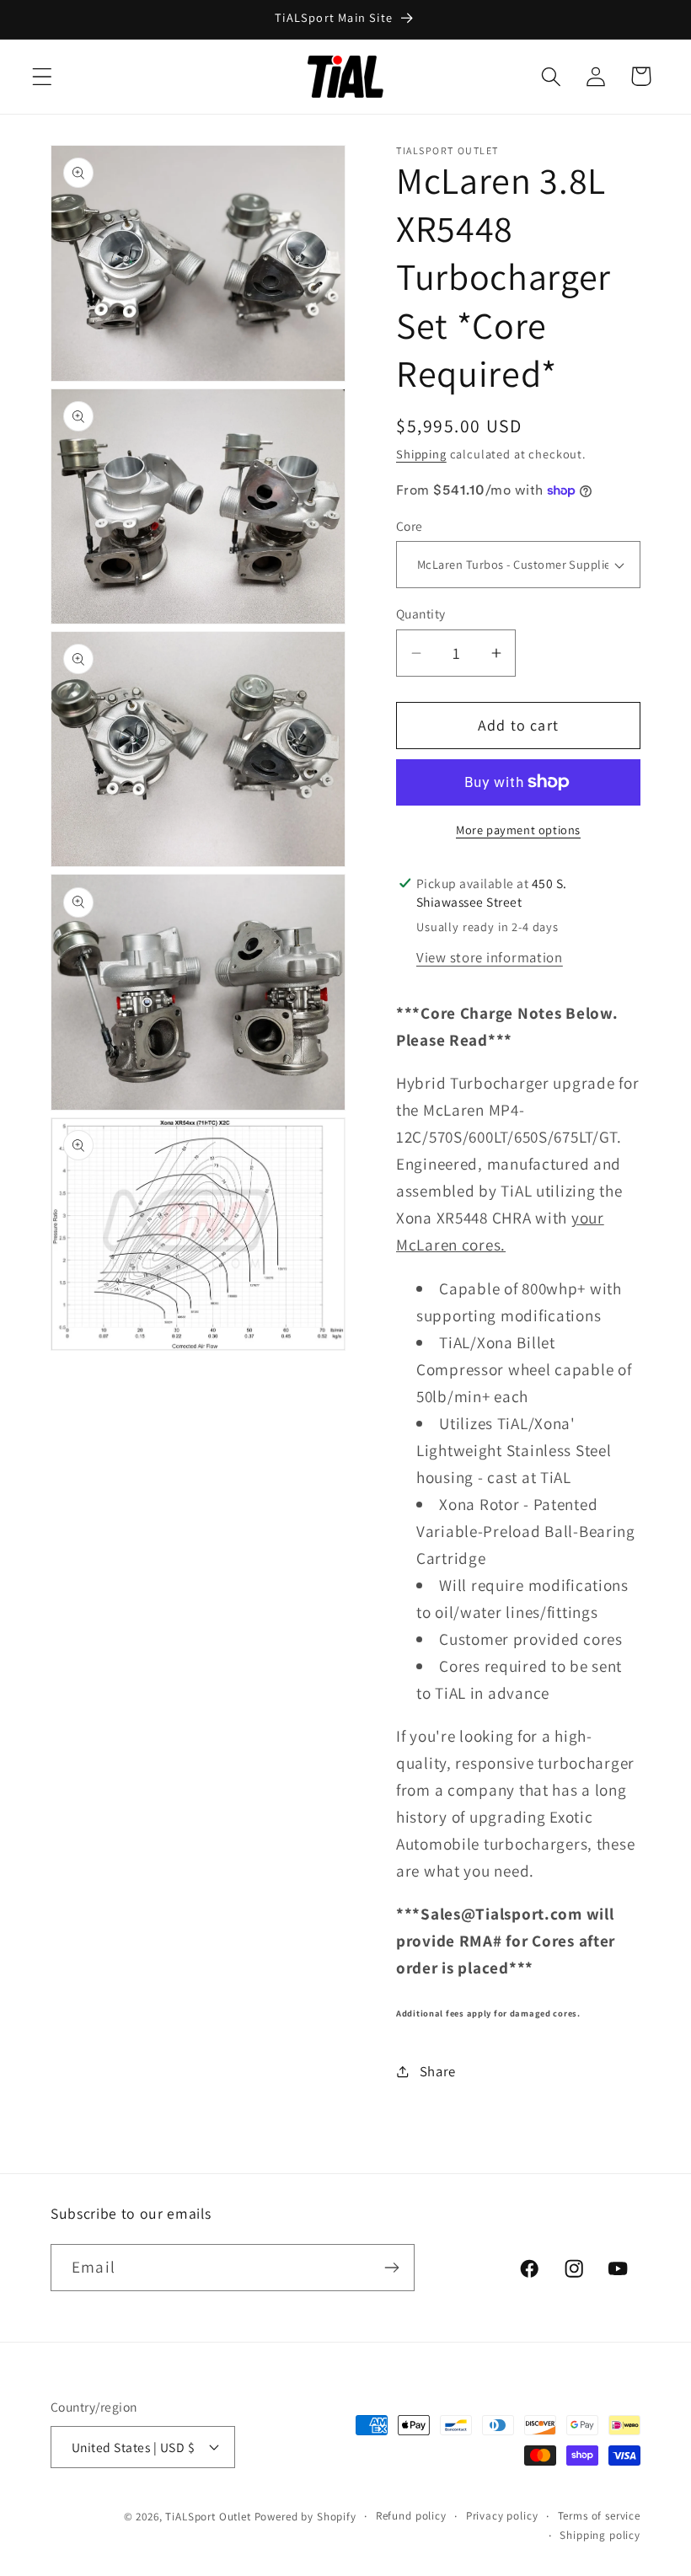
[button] (43, 76)
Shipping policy (600, 2535)
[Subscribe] (391, 2268)
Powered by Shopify (305, 2517)
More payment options (518, 830)
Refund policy (411, 2516)
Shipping (421, 454)
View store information (490, 957)
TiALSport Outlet (208, 2517)
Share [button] (438, 2071)
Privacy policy (502, 2516)
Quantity (421, 613)
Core (410, 526)
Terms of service (599, 2516)
